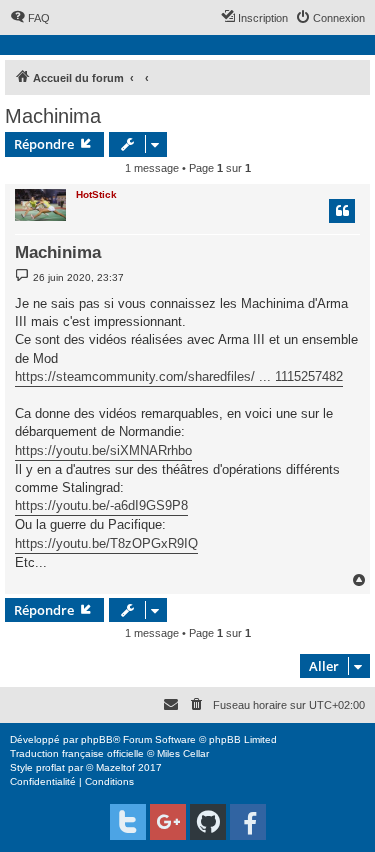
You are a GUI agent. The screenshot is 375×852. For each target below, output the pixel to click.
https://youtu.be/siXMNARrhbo (103, 450)
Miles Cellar (183, 753)
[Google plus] (168, 822)
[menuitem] (30, 18)
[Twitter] (128, 822)
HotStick (96, 194)
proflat (50, 767)
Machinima (53, 116)
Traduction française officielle (77, 753)
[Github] (208, 822)
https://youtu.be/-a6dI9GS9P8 (101, 505)
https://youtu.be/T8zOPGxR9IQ (106, 543)
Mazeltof (115, 767)
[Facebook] (248, 822)
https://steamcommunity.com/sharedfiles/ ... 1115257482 (179, 376)
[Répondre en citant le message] (342, 211)
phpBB (97, 739)
